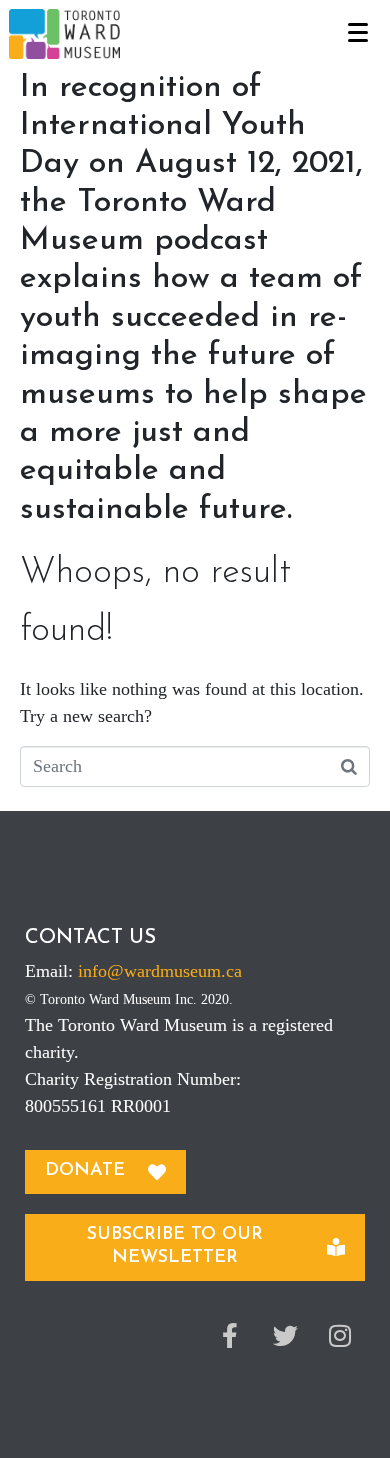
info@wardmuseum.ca (160, 971)
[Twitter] (285, 1336)
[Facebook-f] (230, 1336)
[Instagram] (340, 1336)
